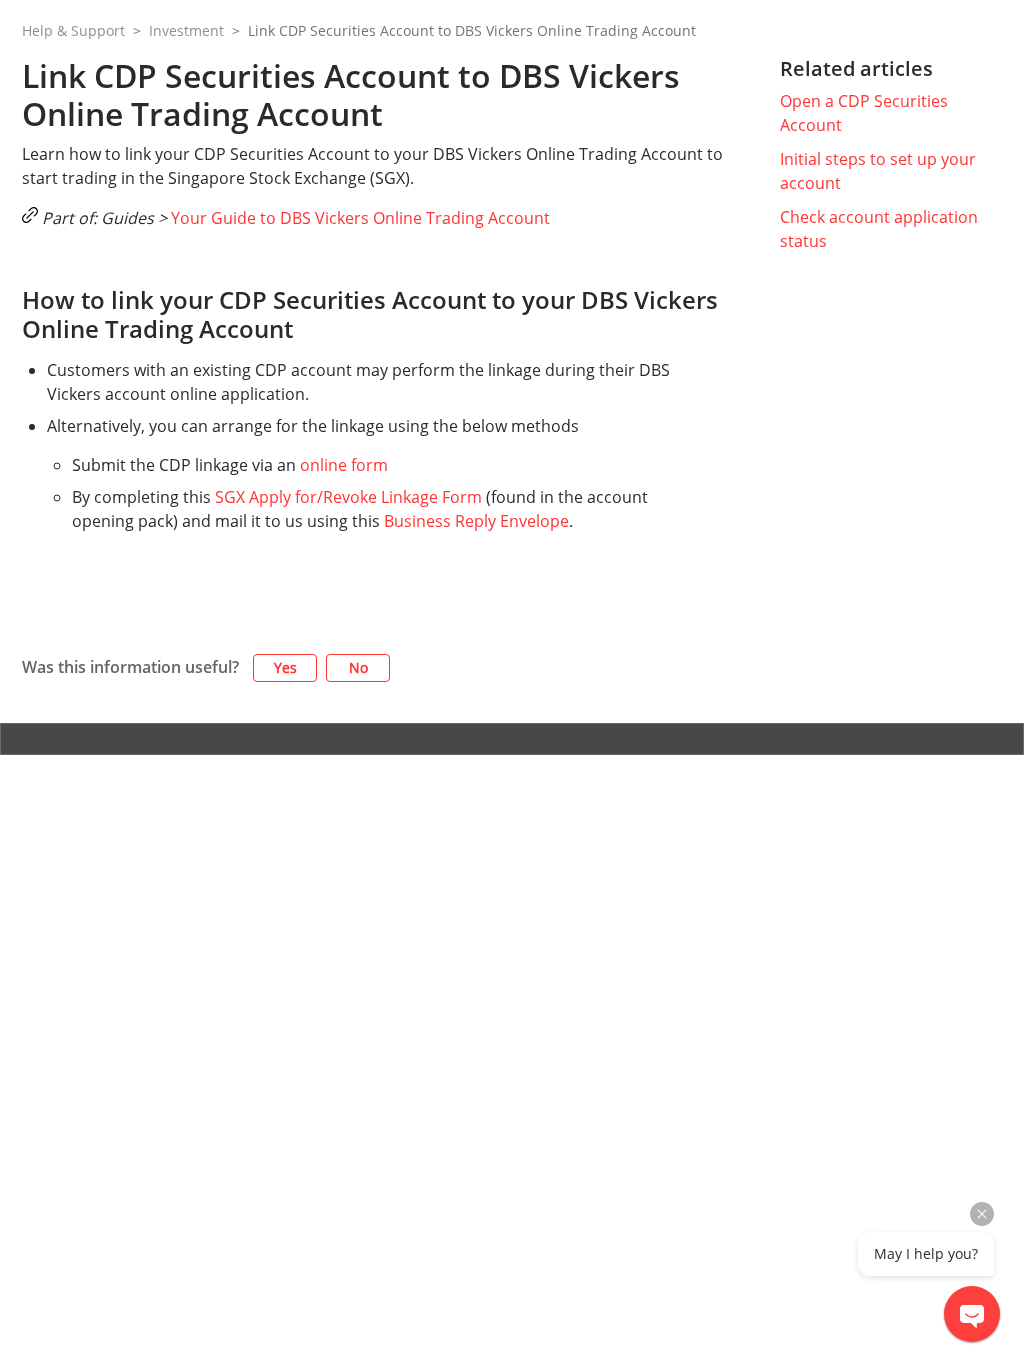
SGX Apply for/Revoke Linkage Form (348, 497)
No (358, 667)
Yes (285, 667)
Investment (186, 30)
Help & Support (73, 30)
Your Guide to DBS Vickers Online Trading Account (360, 218)
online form (344, 465)
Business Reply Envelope (476, 521)
